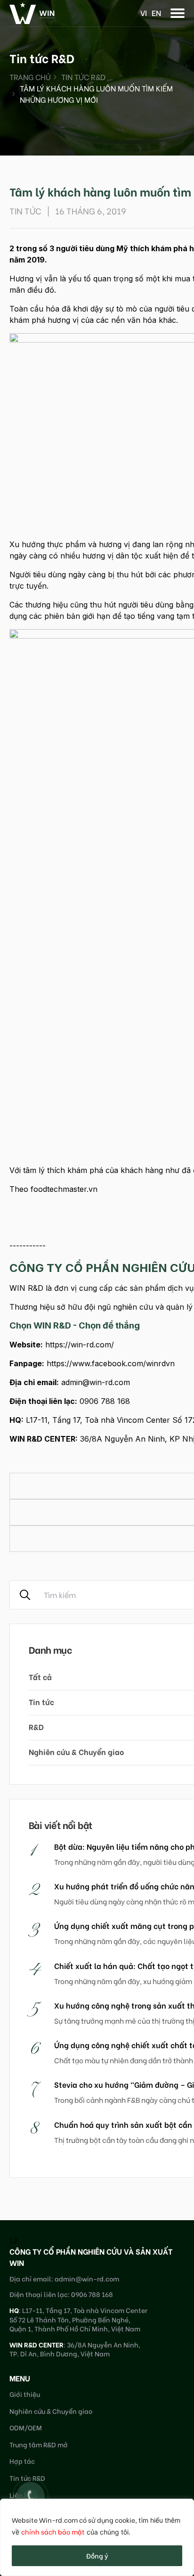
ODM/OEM (26, 2427)
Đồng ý (97, 2555)
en (156, 12)
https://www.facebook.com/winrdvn (111, 1363)
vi (144, 12)
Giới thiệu (25, 2394)
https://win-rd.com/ (80, 1345)
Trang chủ (30, 77)
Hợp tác (22, 2461)
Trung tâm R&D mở (39, 2444)
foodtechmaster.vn (64, 1189)
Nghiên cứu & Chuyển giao (51, 2411)
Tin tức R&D (83, 77)
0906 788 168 (105, 1401)
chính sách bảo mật (53, 2531)
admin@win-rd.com (96, 1382)
